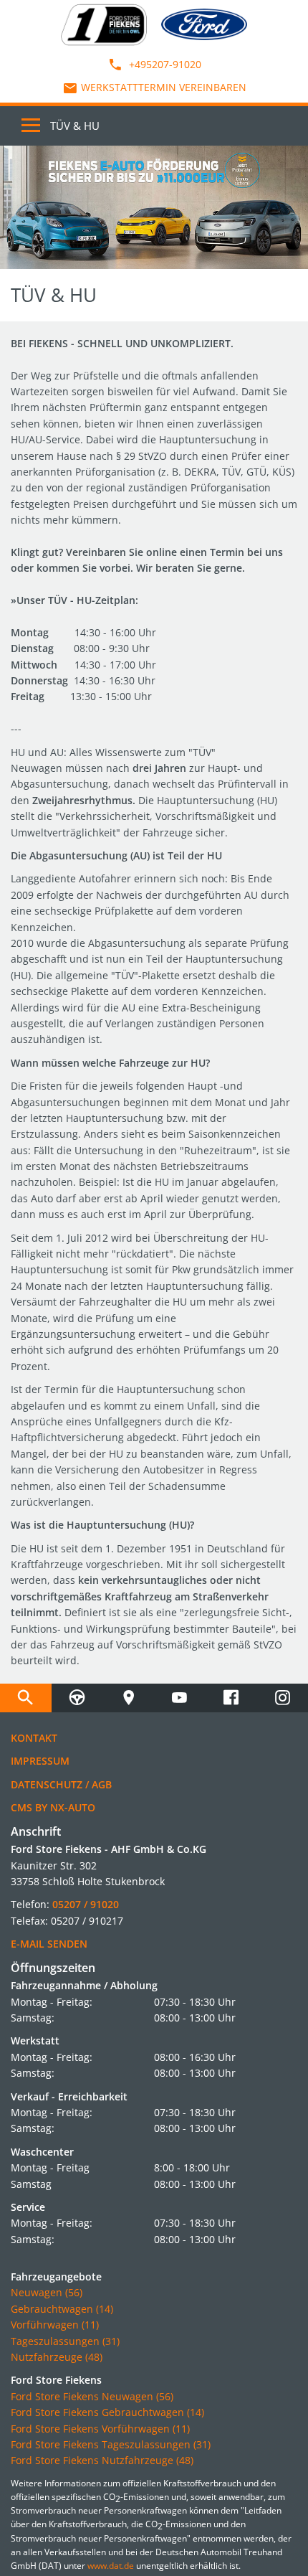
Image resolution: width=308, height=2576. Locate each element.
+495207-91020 (164, 64)
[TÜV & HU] (77, 1698)
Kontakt (34, 1738)
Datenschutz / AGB (61, 1784)
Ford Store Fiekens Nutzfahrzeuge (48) (102, 2460)
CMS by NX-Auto (53, 1807)
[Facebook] (231, 1698)
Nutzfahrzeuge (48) (57, 2357)
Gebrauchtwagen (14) (62, 2309)
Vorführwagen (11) (55, 2325)
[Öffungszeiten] (128, 1698)
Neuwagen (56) (47, 2292)
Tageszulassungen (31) (65, 2341)
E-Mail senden (49, 1944)
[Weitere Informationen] (154, 207)
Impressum (40, 1761)
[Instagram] (282, 1698)
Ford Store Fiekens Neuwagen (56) (92, 2396)
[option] (154, 207)
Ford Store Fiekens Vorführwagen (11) (100, 2429)
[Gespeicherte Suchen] (26, 1698)
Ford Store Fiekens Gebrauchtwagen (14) (107, 2412)
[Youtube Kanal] (180, 1698)
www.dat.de (111, 2566)
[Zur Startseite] (104, 23)
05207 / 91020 (86, 1904)
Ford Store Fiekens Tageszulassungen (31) (111, 2444)
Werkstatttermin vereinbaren (164, 87)
